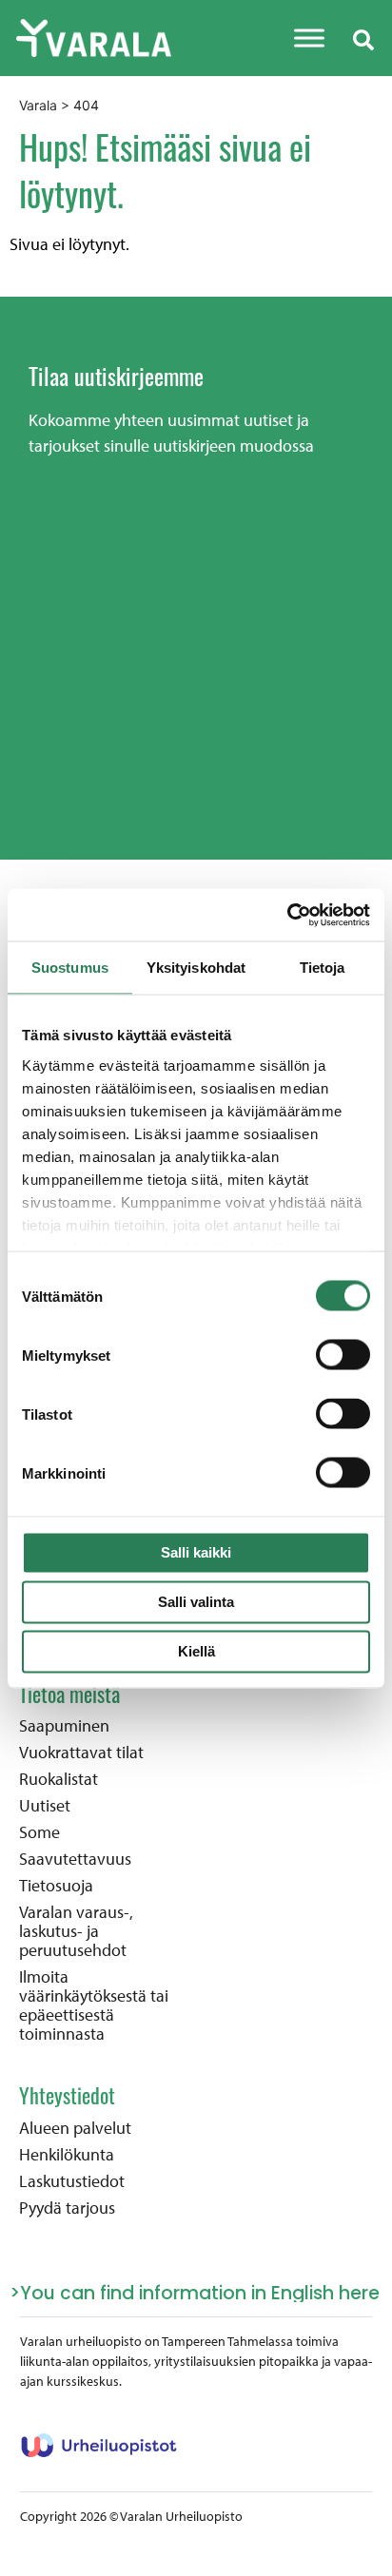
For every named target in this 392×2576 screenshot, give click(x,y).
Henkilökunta (67, 2155)
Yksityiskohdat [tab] (196, 968)
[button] (363, 38)
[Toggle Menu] (309, 38)
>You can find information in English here (195, 2293)
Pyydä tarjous (67, 2208)
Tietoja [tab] (323, 968)
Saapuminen (64, 1726)
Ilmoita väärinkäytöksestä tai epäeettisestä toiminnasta (94, 2005)
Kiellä (196, 1651)
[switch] (343, 1355)
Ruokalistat (59, 1779)
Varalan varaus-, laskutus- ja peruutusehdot (76, 1931)
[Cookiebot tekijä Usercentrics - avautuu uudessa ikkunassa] (287, 915)
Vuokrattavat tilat (81, 1753)
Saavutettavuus (75, 1859)
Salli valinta (196, 1602)
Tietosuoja (56, 1886)
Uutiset (45, 1806)
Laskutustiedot (72, 2181)
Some (39, 1832)
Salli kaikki (196, 1552)
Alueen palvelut (75, 2128)
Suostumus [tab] (70, 968)
